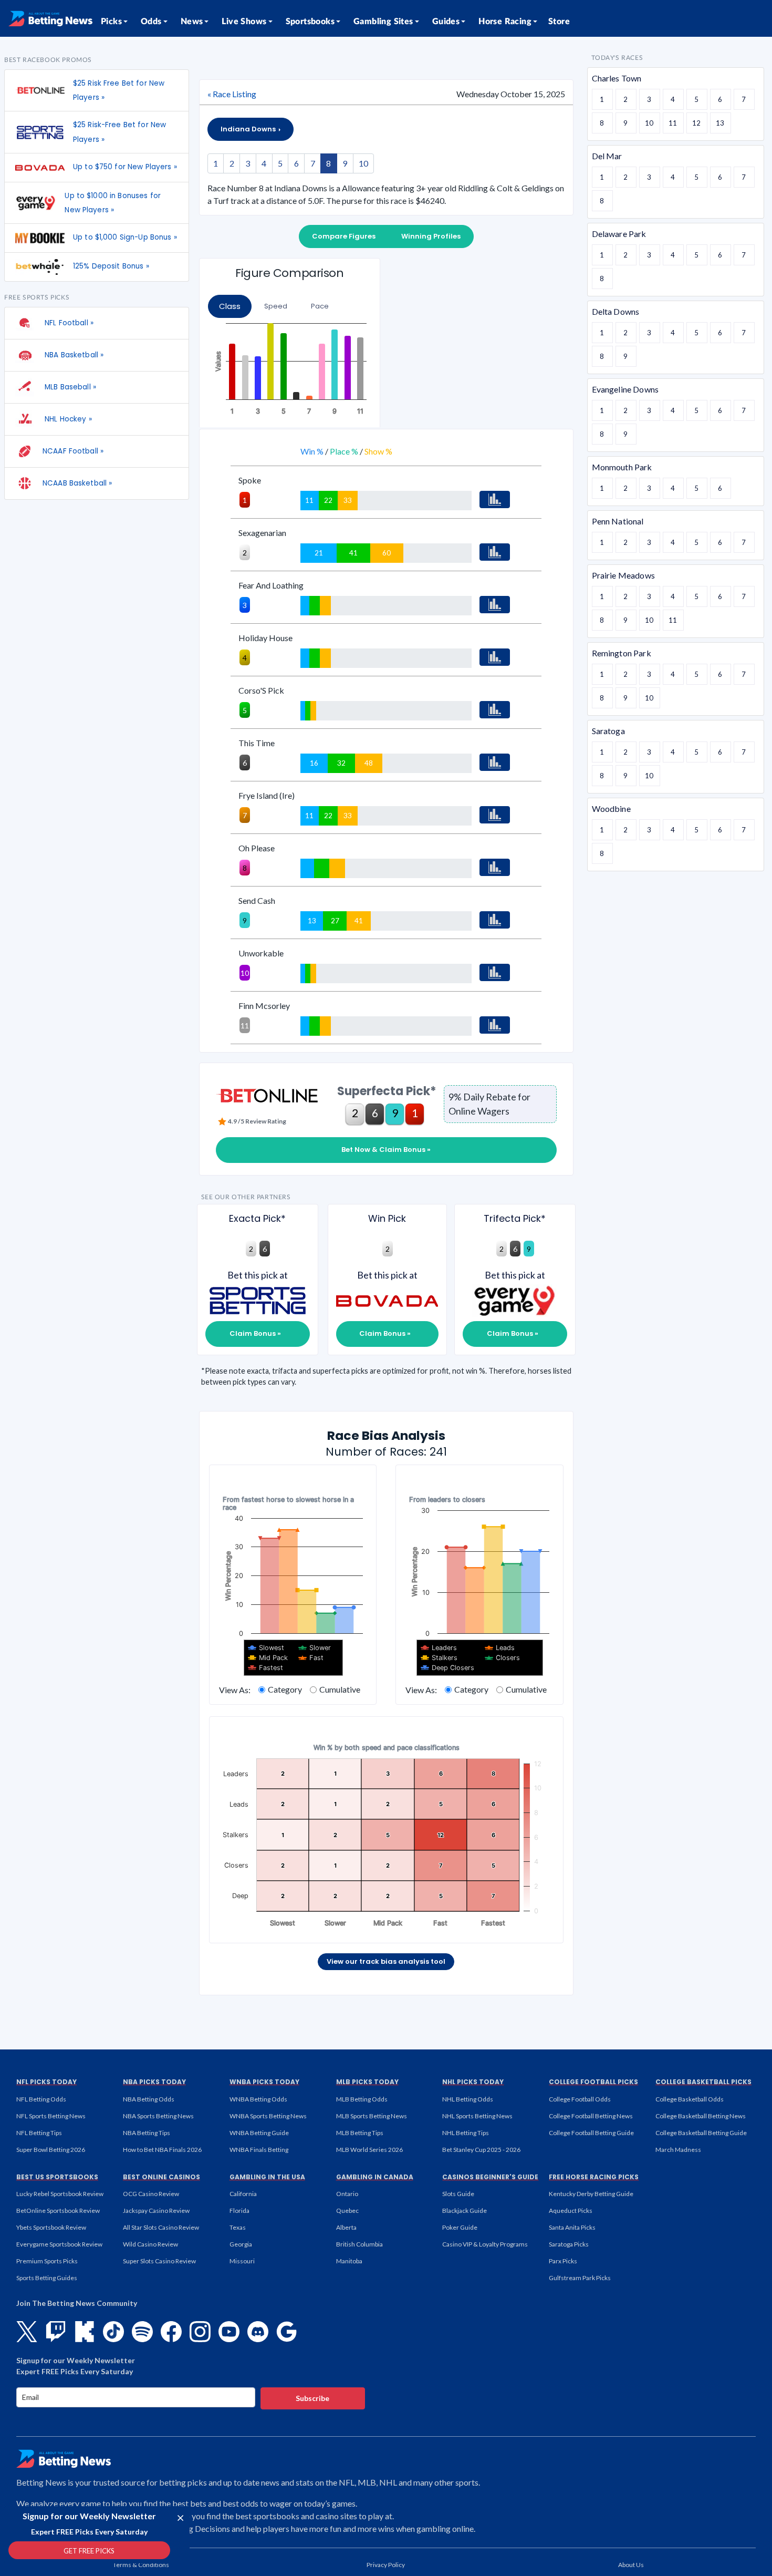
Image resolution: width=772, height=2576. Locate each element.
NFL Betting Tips (39, 2133)
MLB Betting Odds (362, 2099)
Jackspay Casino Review (156, 2211)
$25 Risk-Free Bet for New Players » (119, 132)
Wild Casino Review (150, 2244)
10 (363, 163)
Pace (320, 306)
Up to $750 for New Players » (125, 167)
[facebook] (171, 2332)
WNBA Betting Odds (258, 2099)
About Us (631, 2565)
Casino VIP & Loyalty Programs (485, 2244)
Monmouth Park (622, 467)
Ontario (347, 2194)
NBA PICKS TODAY (154, 2082)
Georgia (241, 2244)
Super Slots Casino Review (159, 2261)
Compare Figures (344, 236)
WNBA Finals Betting (259, 2150)
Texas (238, 2227)
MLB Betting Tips (360, 2133)
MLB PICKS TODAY (367, 2082)
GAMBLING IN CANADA (375, 2177)
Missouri (242, 2261)
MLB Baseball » (69, 387)
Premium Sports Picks (47, 2261)
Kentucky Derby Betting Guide (591, 2194)
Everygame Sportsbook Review (59, 2244)
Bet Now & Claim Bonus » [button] (386, 1150)
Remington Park (622, 653)
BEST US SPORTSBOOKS (57, 2177)
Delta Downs (616, 311)
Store (559, 22)
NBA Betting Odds (149, 2099)
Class (230, 306)
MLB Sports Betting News (372, 2116)
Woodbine (611, 808)
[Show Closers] (503, 1658)
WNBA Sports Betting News (268, 2116)
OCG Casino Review (151, 2194)
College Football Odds (580, 2099)
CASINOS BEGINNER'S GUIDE (490, 2177)
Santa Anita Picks (572, 2227)
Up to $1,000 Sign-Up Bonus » (125, 237)
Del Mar (607, 156)
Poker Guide (460, 2227)
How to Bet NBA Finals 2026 (162, 2150)
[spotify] (142, 2332)
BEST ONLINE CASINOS (161, 2177)
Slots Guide (458, 2194)
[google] (287, 2332)
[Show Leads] (500, 1648)
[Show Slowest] (266, 1648)
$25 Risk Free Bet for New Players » (119, 90)
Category (285, 1689)
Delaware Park (619, 234)
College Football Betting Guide (591, 2133)
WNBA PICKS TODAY (264, 2082)
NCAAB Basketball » (77, 483)
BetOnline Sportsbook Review (58, 2211)
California (243, 2194)
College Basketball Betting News (701, 2116)
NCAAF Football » (73, 451)
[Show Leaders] (439, 1648)
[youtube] (229, 2332)
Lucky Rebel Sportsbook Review (60, 2194)
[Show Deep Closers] (448, 1668)
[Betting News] (50, 18)
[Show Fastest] (266, 1668)
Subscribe (312, 2398)
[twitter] (27, 2332)
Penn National (618, 521)
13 (720, 123)
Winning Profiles (431, 236)
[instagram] (200, 2332)
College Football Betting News (591, 2116)
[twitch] (56, 2332)
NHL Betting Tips (466, 2133)
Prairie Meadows (623, 575)
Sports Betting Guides (47, 2278)
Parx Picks (563, 2261)
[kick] (85, 2332)
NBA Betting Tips (147, 2133)
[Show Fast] (311, 1658)
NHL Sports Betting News (477, 2116)
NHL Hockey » (67, 419)
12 (696, 123)
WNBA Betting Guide (259, 2133)
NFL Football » (68, 323)
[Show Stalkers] (439, 1658)
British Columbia (359, 2244)
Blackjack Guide (465, 2211)
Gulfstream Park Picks (580, 2278)
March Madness (678, 2150)
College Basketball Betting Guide (701, 2133)
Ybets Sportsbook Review (51, 2227)
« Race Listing (232, 94)
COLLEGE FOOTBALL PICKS (593, 2082)
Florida (239, 2211)
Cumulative (340, 1689)
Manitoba (349, 2261)
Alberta (346, 2227)
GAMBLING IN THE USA (267, 2177)
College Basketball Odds (690, 2099)
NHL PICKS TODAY (473, 2082)
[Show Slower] (315, 1648)
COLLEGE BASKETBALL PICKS (703, 2082)
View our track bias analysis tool (386, 1961)
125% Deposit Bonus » (111, 266)
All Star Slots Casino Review (161, 2227)
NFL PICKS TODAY (46, 2082)
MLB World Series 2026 (369, 2150)
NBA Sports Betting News (158, 2116)
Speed (276, 306)
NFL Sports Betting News (51, 2116)
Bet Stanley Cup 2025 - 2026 (481, 2150)
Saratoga (608, 731)
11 (673, 123)
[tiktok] (113, 2332)
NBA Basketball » (73, 355)
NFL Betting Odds (41, 2099)
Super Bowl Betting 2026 (51, 2150)
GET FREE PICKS (89, 2551)
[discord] (258, 2332)
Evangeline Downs (625, 389)
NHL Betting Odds (468, 2099)
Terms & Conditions (141, 2565)
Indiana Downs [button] (249, 129)
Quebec (347, 2211)
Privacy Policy (386, 2565)
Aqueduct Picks (571, 2211)
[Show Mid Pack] (268, 1658)
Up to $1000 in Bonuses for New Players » (113, 203)
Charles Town (617, 78)
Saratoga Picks (569, 2244)
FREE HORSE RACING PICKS (594, 2177)
